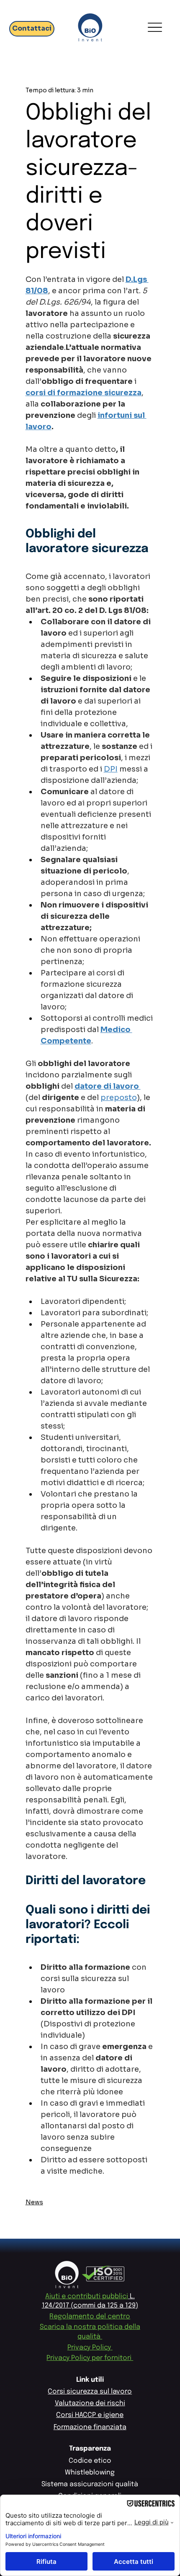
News (34, 2202)
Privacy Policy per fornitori (90, 2358)
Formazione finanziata (90, 2427)
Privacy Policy (90, 2348)
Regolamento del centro (90, 2317)
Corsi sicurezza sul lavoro (90, 2392)
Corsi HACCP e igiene (90, 2415)
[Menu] (155, 27)
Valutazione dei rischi (90, 2403)
